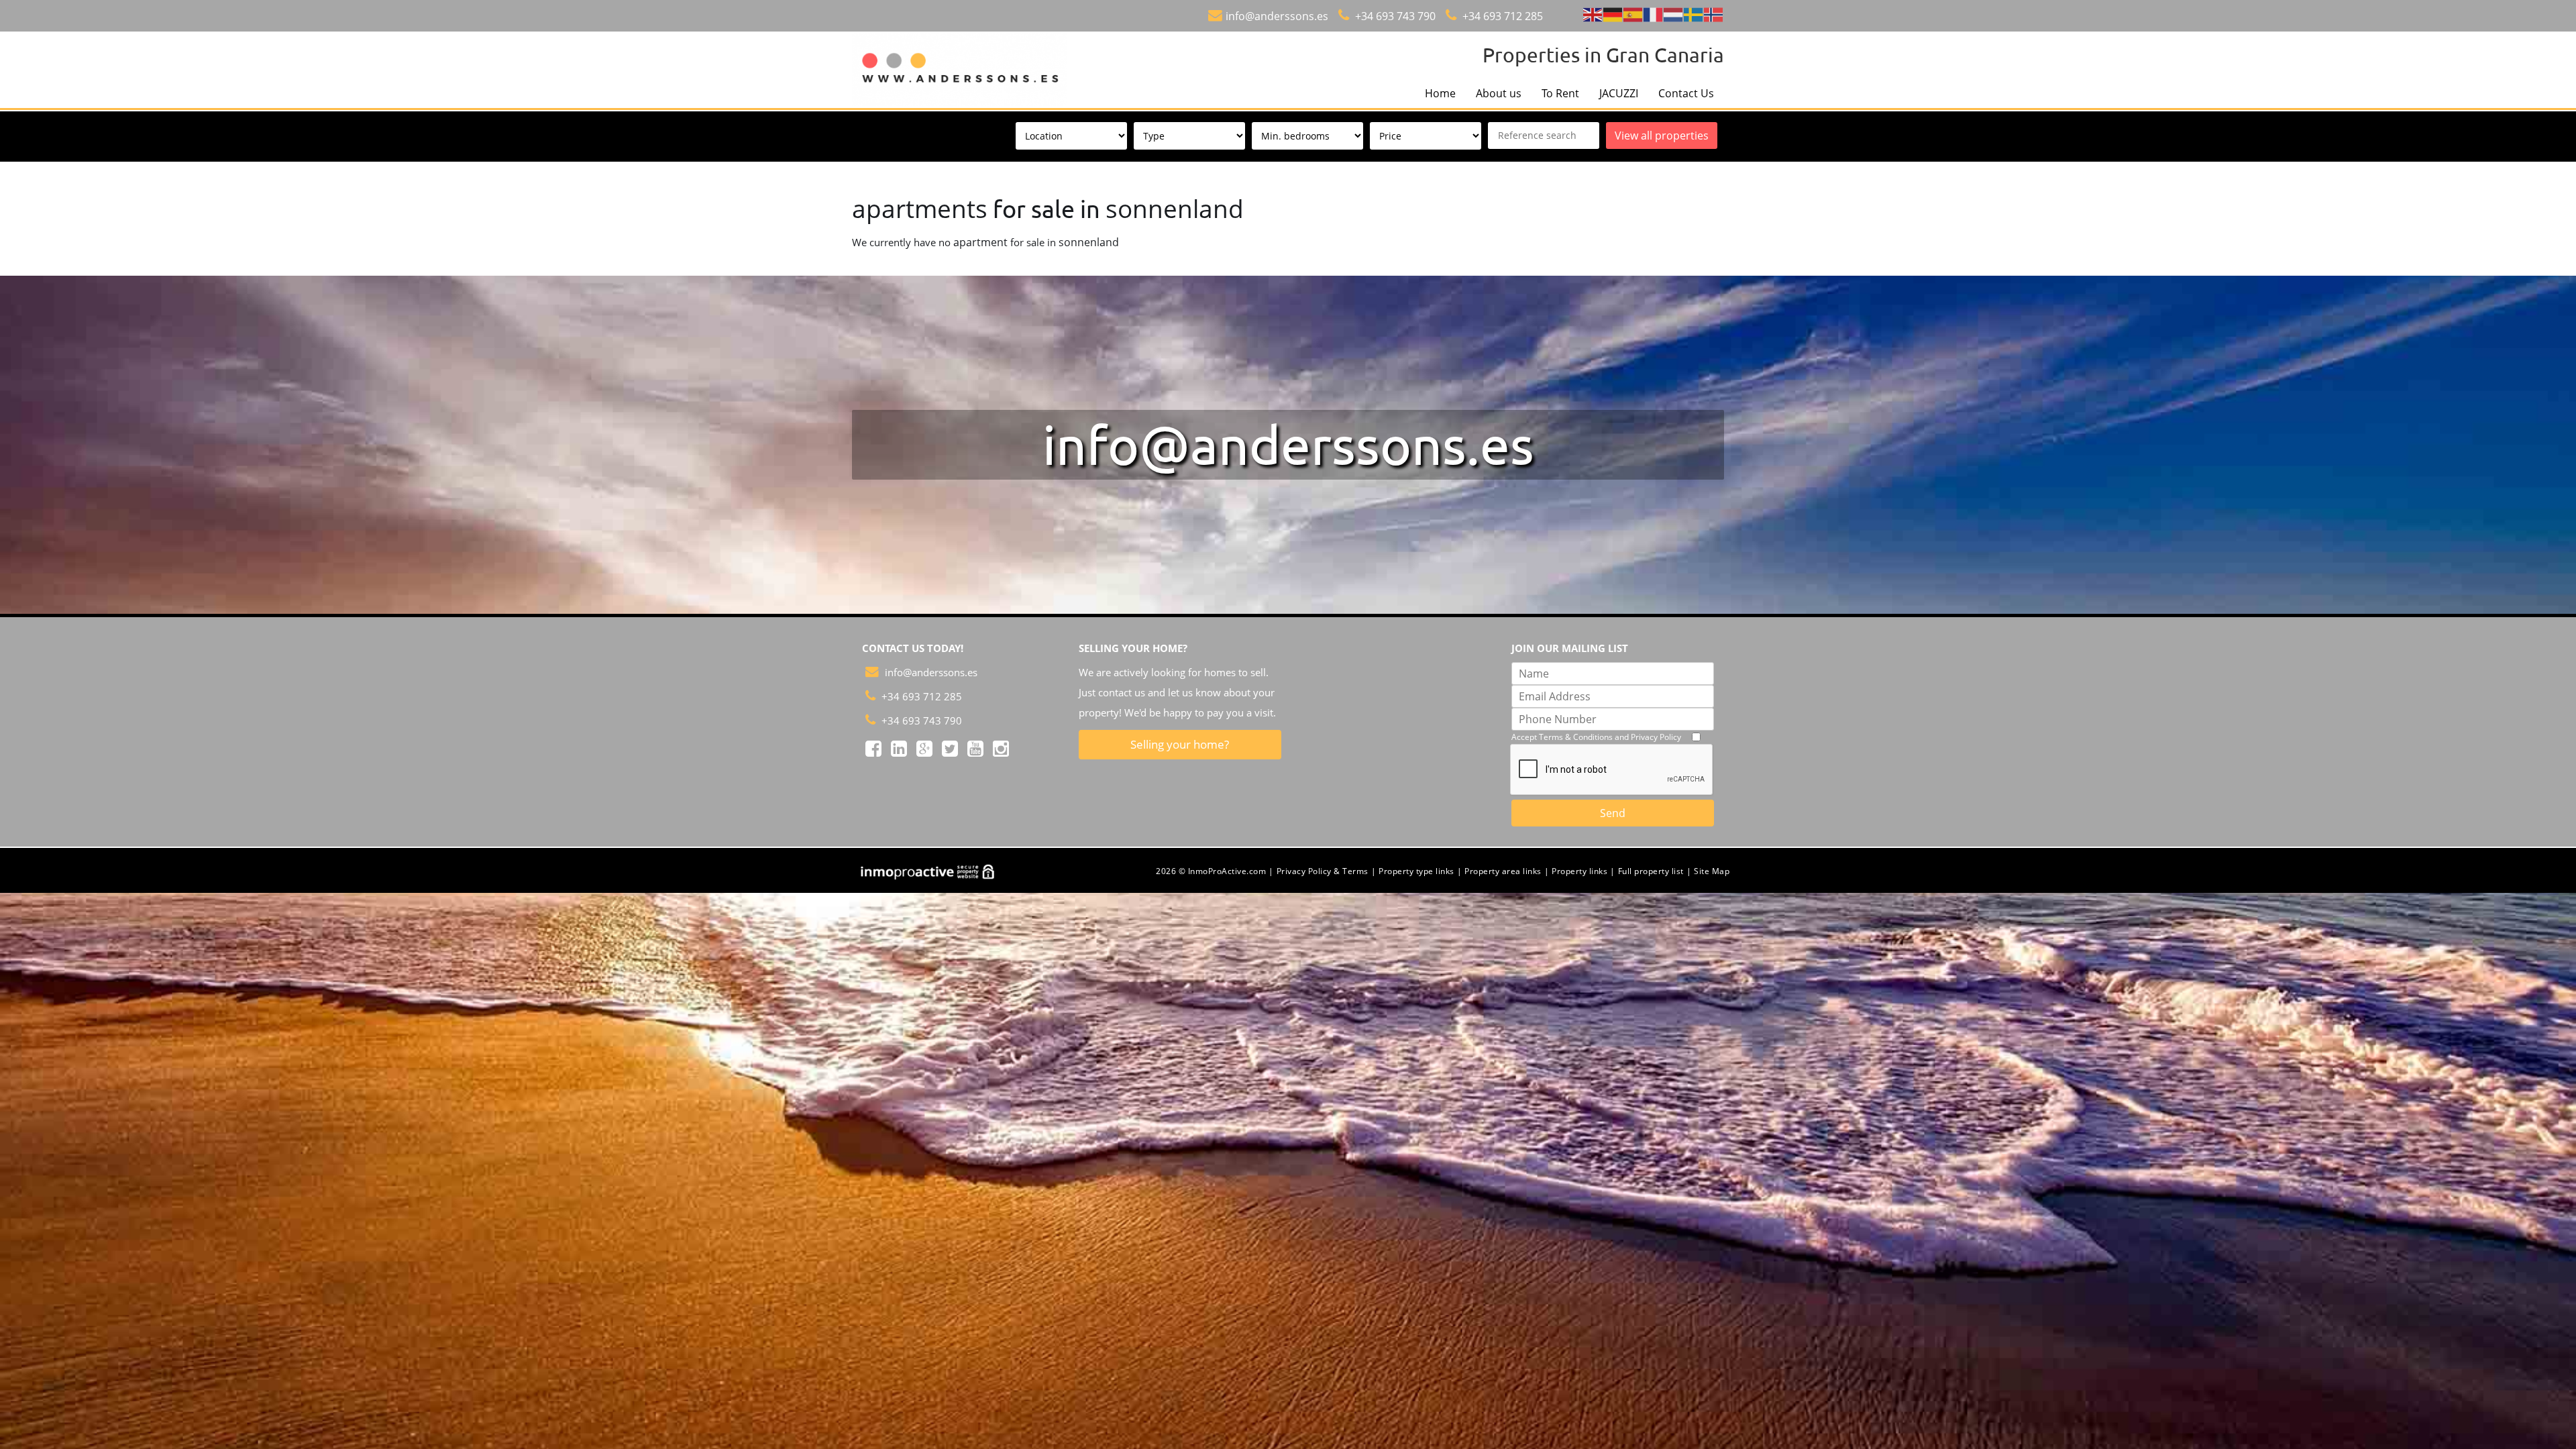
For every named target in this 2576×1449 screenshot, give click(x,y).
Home (1440, 93)
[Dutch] (1674, 14)
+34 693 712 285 (1501, 16)
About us (1499, 93)
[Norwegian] (1714, 14)
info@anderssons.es (1277, 16)
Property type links (1416, 871)
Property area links (1503, 871)
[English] (1593, 14)
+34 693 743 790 (1394, 16)
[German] (1613, 14)
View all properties (1662, 136)
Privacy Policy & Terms (1323, 871)
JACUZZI (1619, 93)
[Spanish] (1633, 14)
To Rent (1560, 93)
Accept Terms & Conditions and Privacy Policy (1596, 737)
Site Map (1712, 871)
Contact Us (1686, 93)
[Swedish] (1694, 14)
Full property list (1651, 871)
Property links (1579, 871)
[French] (1654, 14)
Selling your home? (1180, 744)
